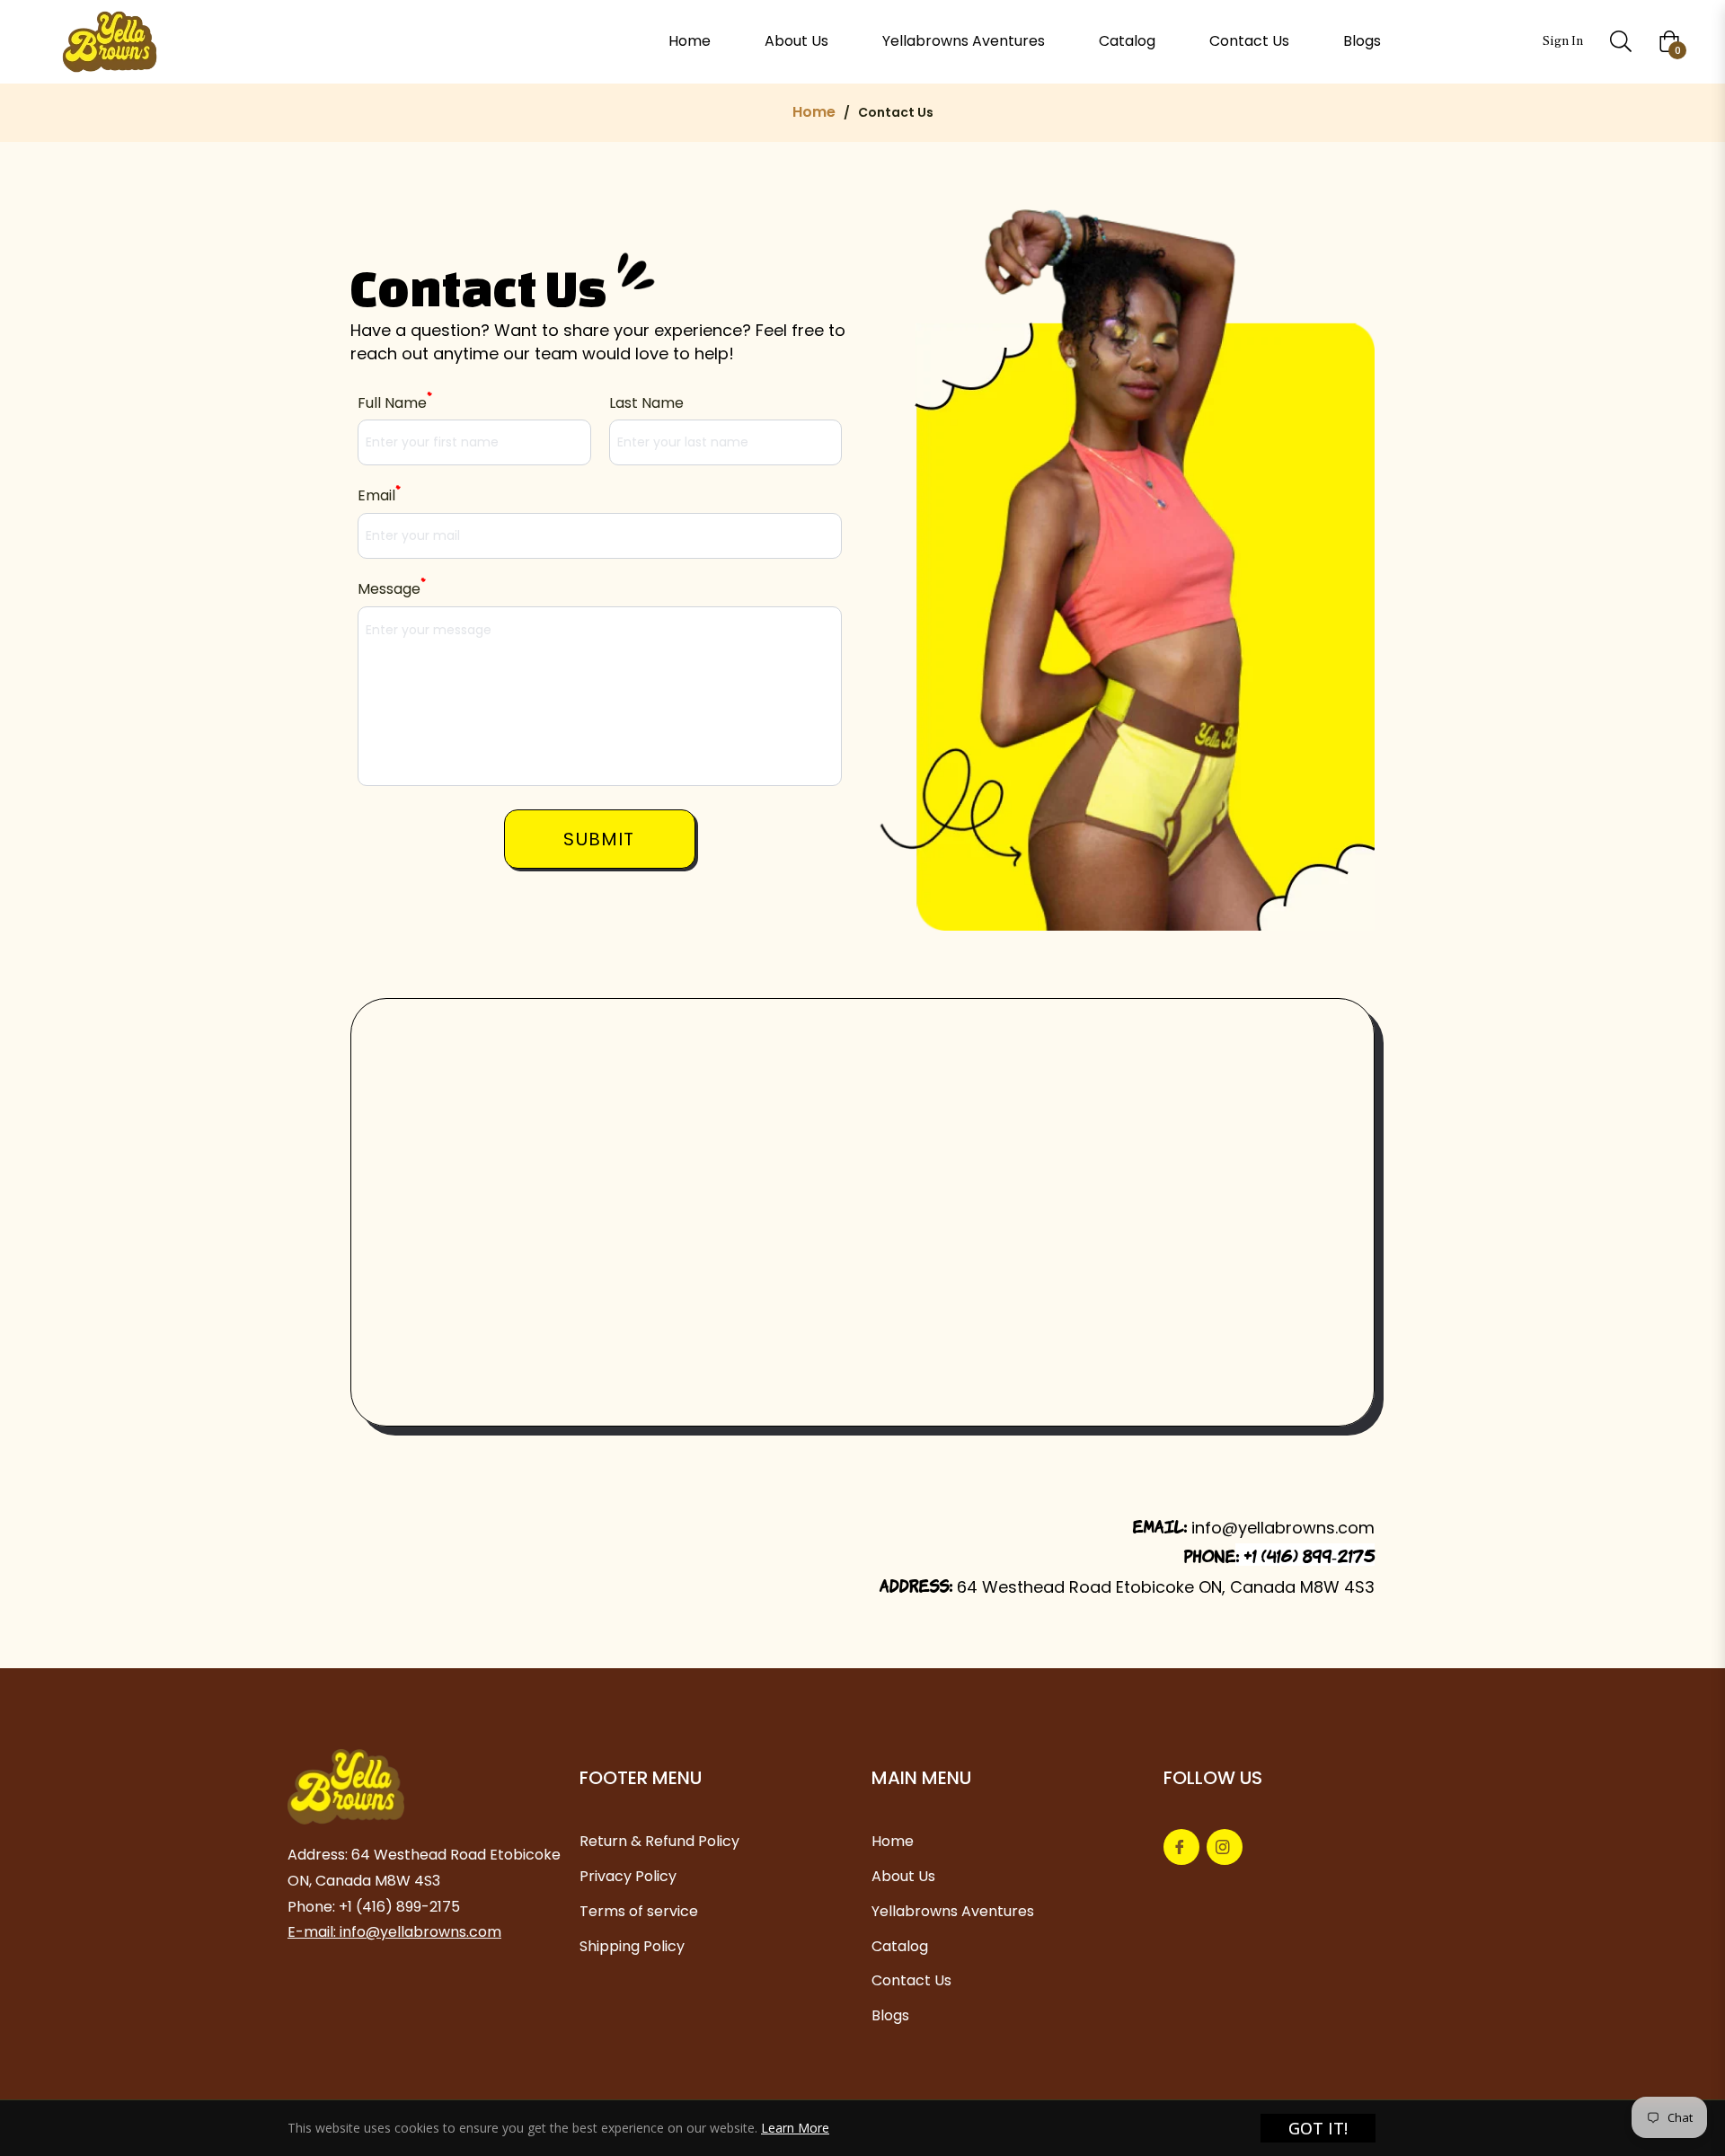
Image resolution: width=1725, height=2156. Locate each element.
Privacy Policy (628, 1876)
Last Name (646, 403)
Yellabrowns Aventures (953, 1911)
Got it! (1318, 2128)
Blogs (890, 2015)
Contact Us (911, 1980)
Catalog (900, 1946)
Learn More (795, 2128)
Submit (599, 839)
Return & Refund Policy (659, 1841)
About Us (903, 1876)
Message (391, 588)
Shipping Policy (632, 1946)
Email (379, 495)
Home (814, 112)
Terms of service (639, 1911)
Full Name (394, 402)
